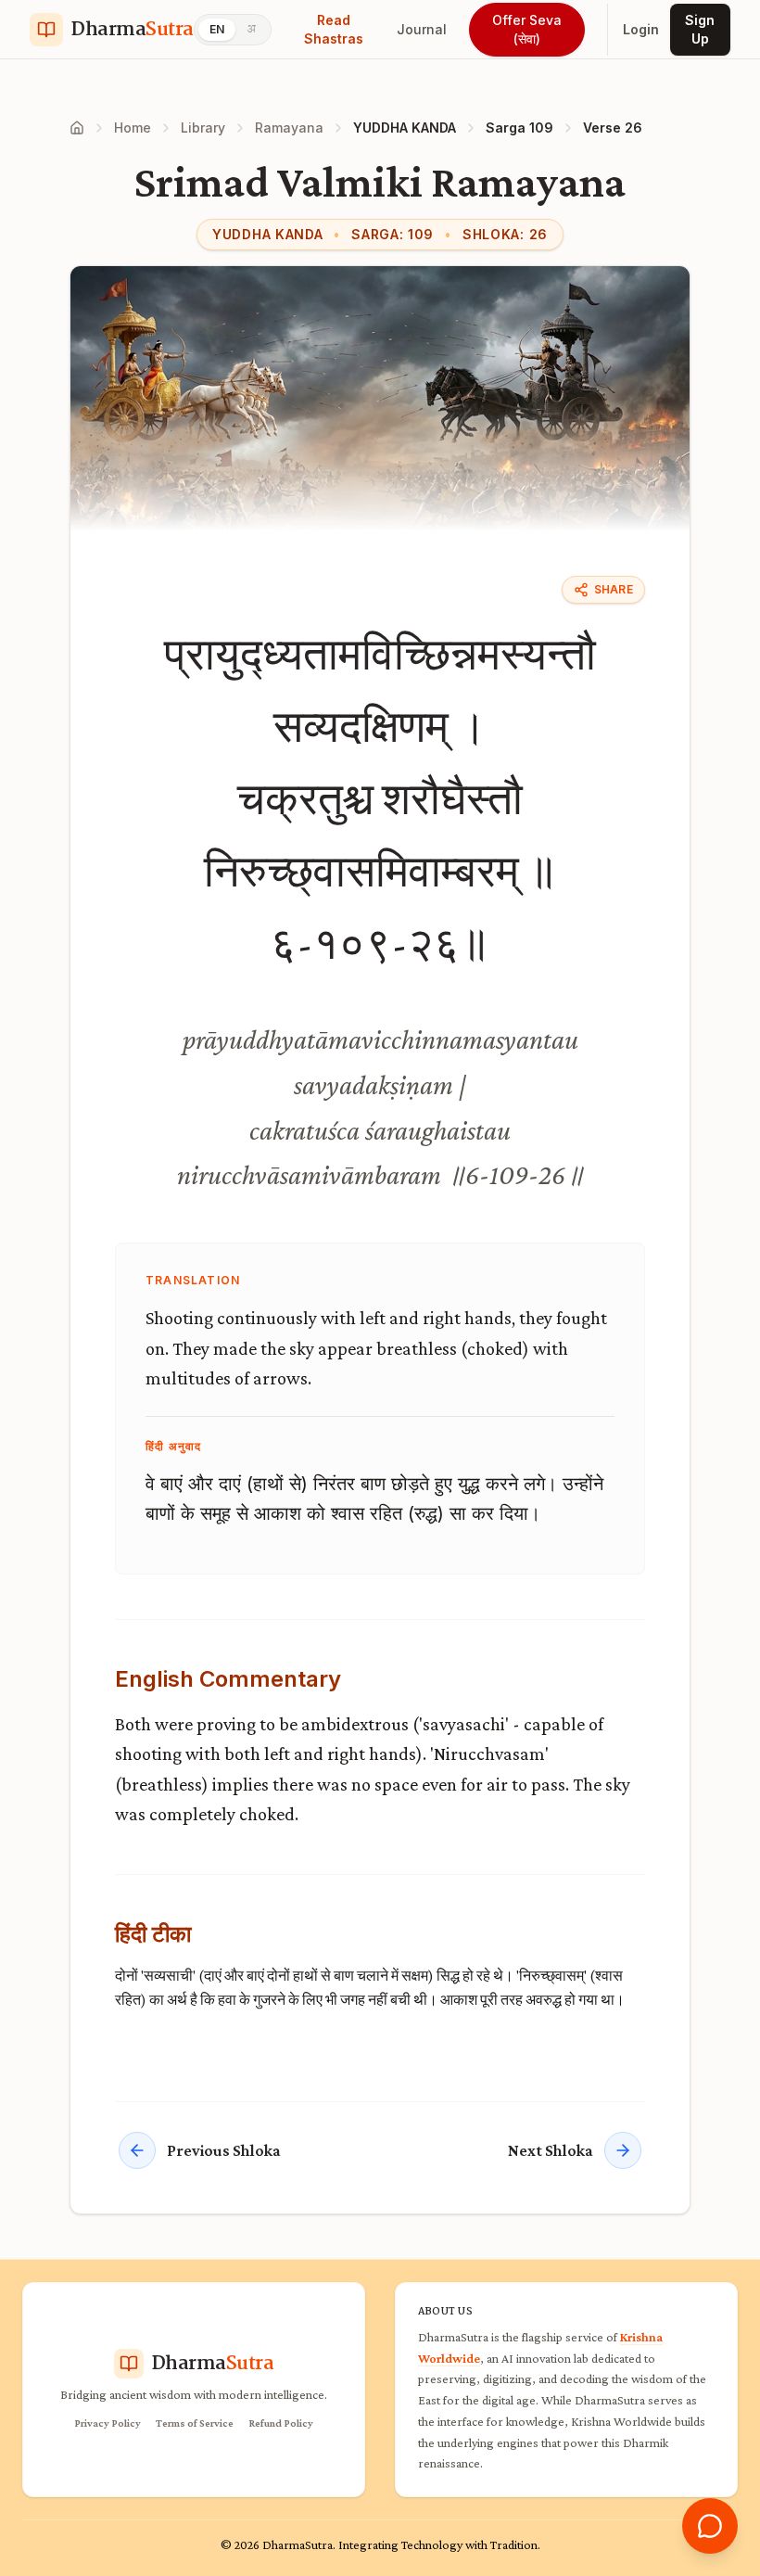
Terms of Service (195, 2423)
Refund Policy (281, 2423)
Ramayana (289, 128)
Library (203, 128)
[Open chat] (710, 2526)
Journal (422, 29)
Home (133, 128)
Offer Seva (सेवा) (527, 29)
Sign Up (700, 29)
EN (217, 29)
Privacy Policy (108, 2423)
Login (641, 29)
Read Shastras (334, 29)
